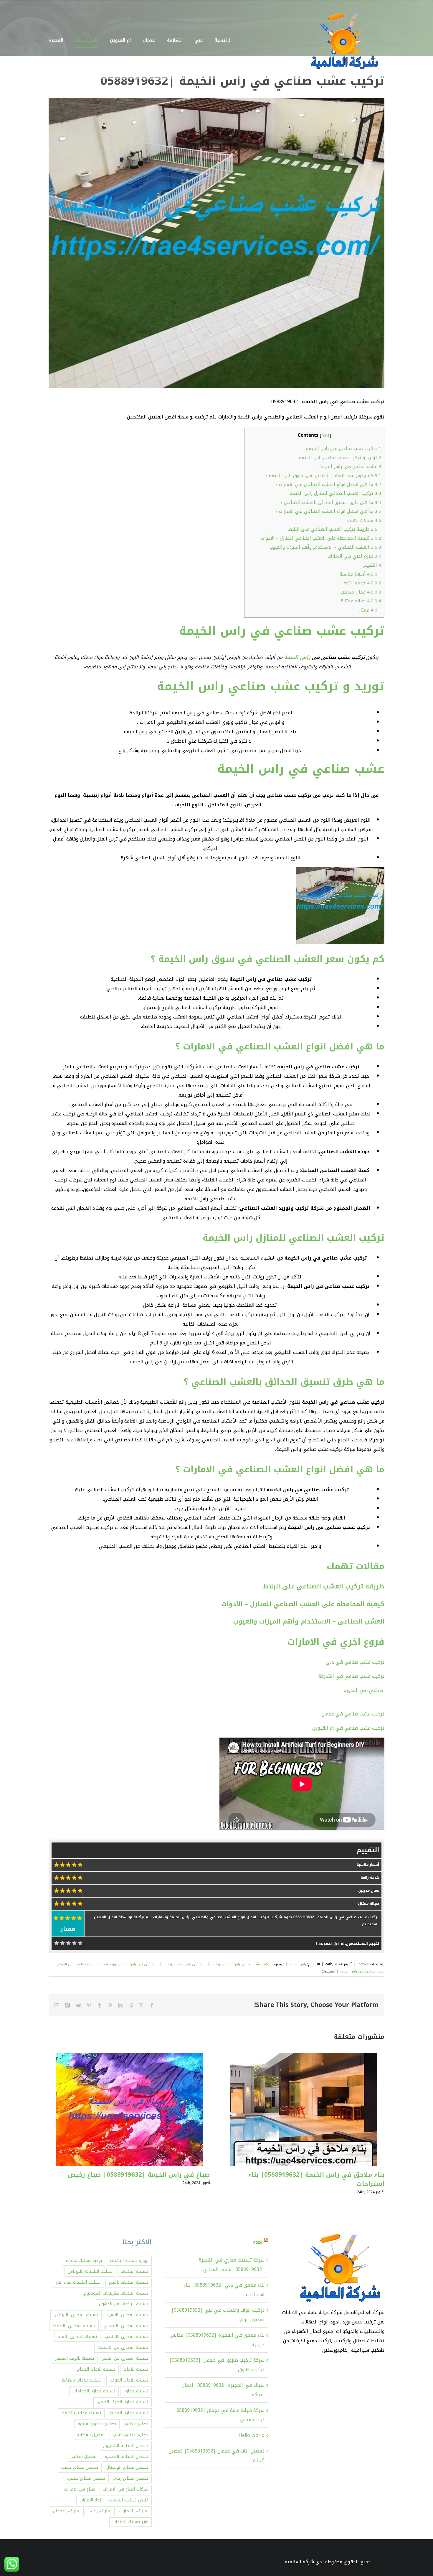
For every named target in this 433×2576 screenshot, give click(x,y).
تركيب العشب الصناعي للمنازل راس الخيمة (336, 493)
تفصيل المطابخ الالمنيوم (126, 2446)
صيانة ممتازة (361, 601)
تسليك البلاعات (135, 2271)
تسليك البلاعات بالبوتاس (90, 2271)
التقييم (372, 565)
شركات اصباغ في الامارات (126, 2489)
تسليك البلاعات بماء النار (78, 2282)
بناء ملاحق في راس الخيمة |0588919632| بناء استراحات (316, 2179)
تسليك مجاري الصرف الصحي (123, 2402)
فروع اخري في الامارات (354, 556)
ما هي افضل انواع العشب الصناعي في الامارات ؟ (328, 484)
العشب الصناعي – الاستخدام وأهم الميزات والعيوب (325, 547)
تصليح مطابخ (136, 2424)
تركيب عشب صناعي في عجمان (352, 1714)
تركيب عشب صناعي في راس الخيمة (344, 449)
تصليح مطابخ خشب (131, 2435)
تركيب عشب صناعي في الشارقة (351, 1676)
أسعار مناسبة (360, 574)
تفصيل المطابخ (91, 2435)
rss (257, 2242)
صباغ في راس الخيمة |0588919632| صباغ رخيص (139, 2175)
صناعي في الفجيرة (364, 1690)
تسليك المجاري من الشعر (125, 2358)
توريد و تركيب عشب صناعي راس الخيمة (340, 458)
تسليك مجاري (136, 2391)
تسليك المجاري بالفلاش (127, 2337)
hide (325, 435)
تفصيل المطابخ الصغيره (127, 2456)
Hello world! (251, 2435)
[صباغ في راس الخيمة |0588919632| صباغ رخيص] (129, 2057)
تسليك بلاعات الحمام (96, 2369)
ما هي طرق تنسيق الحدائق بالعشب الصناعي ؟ (331, 502)
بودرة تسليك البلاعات (129, 2261)
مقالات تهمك (364, 520)
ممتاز (370, 610)
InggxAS (364, 1964)
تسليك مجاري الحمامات (94, 2391)
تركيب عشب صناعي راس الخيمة (247, 1964)
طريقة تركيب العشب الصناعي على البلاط (335, 529)
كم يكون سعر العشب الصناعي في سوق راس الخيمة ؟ (323, 476)
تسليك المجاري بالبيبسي (126, 2326)
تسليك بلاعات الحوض (129, 2380)
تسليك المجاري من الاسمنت (123, 2347)
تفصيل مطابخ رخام (131, 2478)
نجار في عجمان (67, 2511)
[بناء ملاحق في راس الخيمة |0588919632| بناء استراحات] (304, 2057)
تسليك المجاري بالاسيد (127, 2315)
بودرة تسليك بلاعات (84, 2261)
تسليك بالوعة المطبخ (75, 2358)
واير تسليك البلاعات (130, 2522)
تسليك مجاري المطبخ (129, 2413)
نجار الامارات (90, 2500)
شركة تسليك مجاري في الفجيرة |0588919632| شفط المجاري (232, 2265)
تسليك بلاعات (136, 2369)
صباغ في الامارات (79, 2489)
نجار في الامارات (134, 2511)
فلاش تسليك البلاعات (129, 2500)
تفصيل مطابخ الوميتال (127, 2467)
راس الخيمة (298, 657)
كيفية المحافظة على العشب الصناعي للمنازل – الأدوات (321, 538)
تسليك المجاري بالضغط (74, 2326)
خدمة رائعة (362, 583)
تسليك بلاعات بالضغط (81, 2380)
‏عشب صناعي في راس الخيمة (362, 1971)
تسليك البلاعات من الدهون (124, 2304)
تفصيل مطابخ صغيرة (86, 2478)
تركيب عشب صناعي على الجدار (198, 1964)
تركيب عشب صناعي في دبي (354, 1662)
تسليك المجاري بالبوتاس (76, 2315)
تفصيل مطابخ (84, 2456)
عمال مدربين (361, 592)
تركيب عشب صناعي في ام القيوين (348, 1728)
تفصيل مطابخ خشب (80, 2467)
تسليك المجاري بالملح (77, 2337)
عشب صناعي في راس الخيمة (350, 467)
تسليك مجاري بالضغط (81, 2413)
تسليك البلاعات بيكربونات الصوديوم (116, 2293)
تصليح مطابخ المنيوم (97, 2424)
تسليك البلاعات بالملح (129, 2282)
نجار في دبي (100, 2511)
